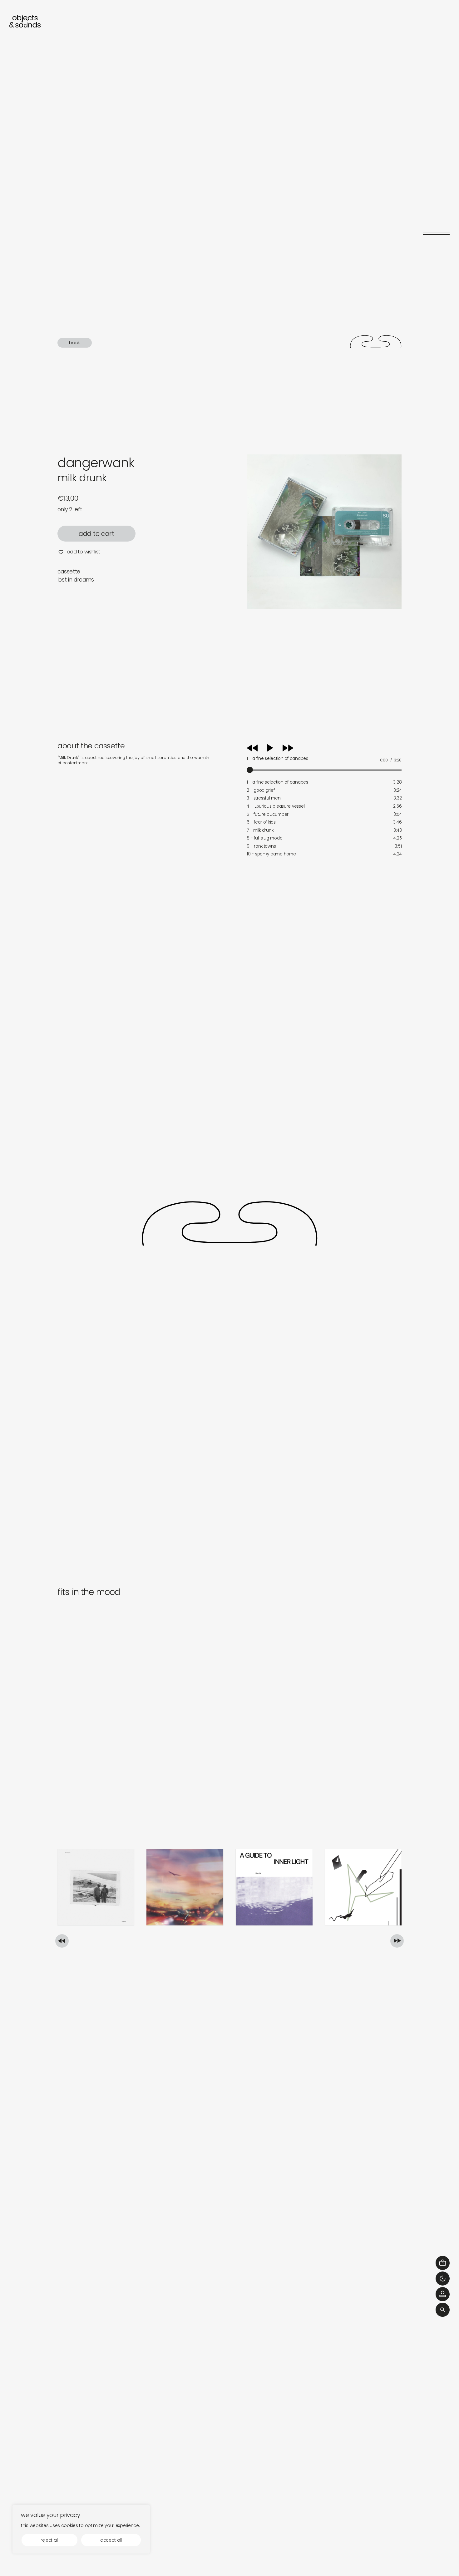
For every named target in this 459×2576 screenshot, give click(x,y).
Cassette (69, 572)
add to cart (96, 534)
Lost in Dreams (76, 580)
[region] (81, 2529)
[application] (324, 757)
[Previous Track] (252, 750)
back (74, 342)
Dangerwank (96, 463)
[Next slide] (397, 1941)
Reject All (49, 2540)
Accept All (111, 2540)
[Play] (276, 748)
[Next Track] (288, 750)
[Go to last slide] (62, 1941)
